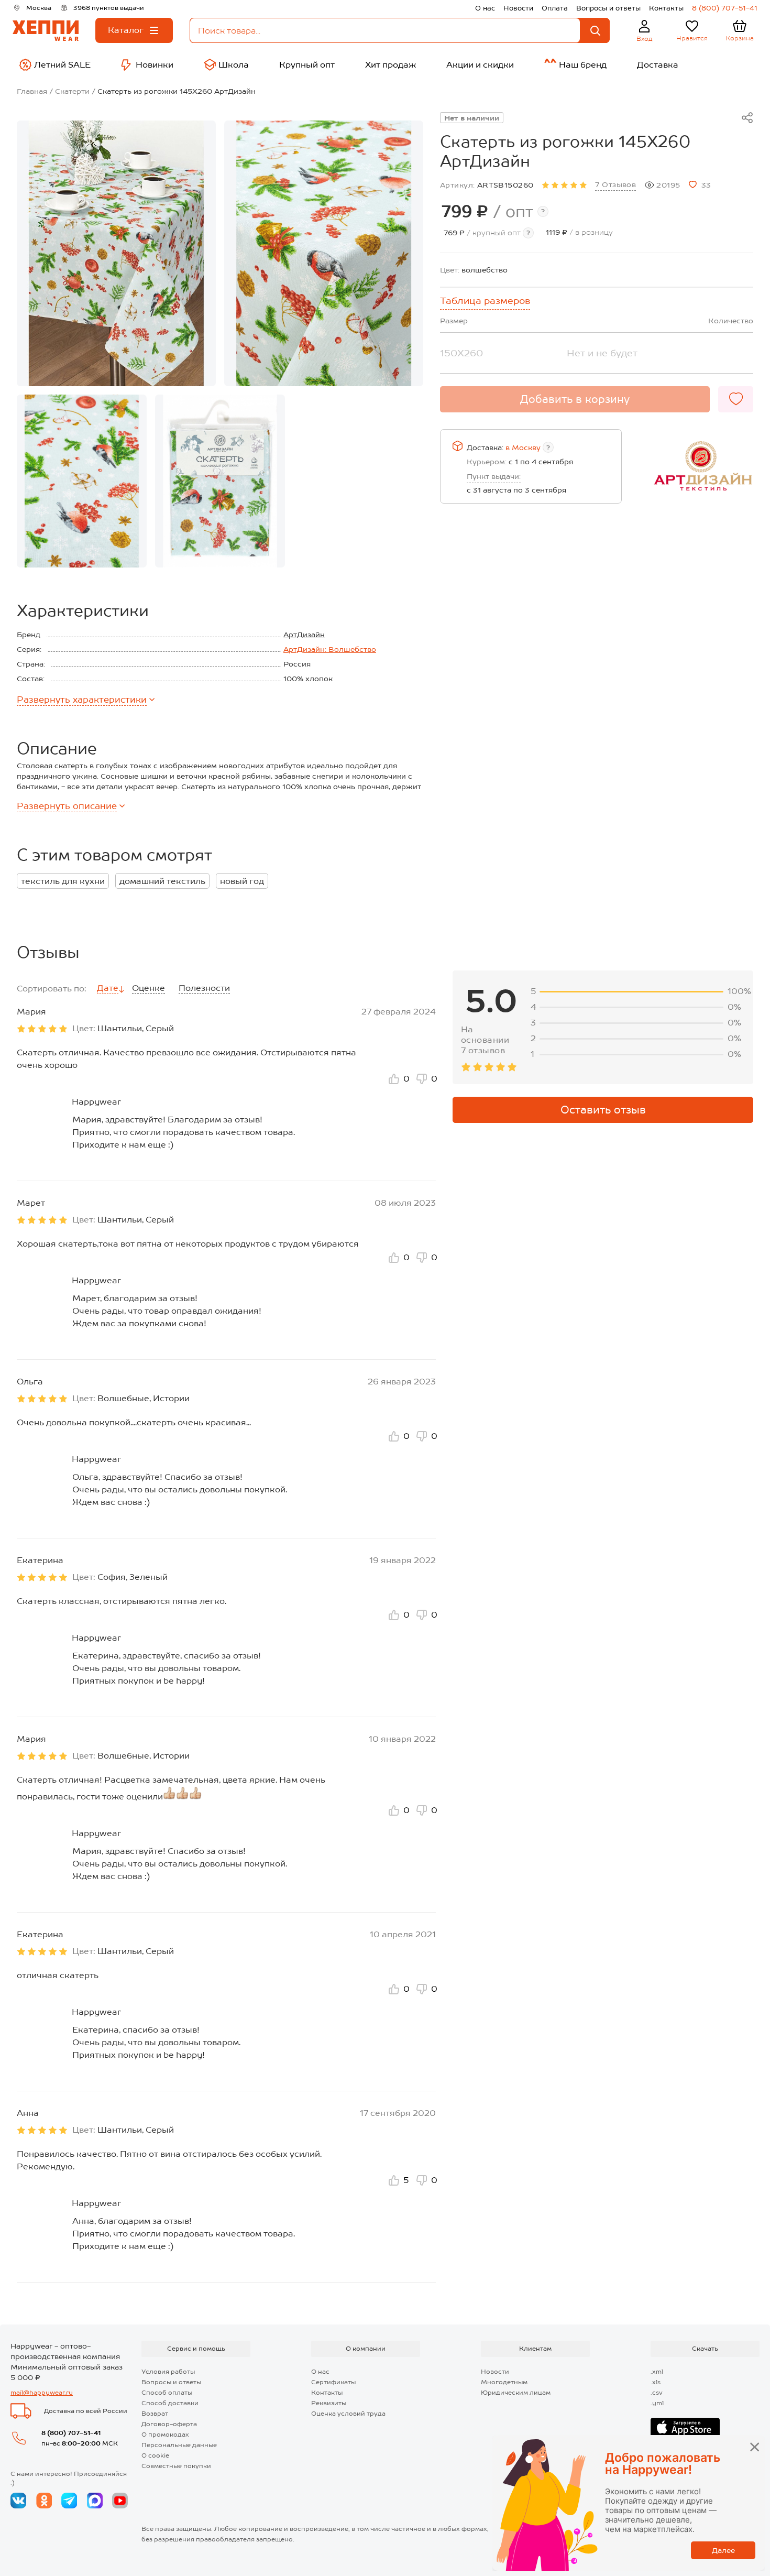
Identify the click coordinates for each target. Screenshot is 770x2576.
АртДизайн (304, 635)
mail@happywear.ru (42, 2393)
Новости (518, 8)
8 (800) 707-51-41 (725, 8)
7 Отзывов (615, 184)
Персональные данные (179, 2445)
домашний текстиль (162, 881)
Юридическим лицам (516, 2393)
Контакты (666, 8)
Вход (645, 39)
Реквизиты (329, 2403)
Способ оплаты (167, 2393)
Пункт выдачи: (494, 476)
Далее (723, 2550)
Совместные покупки (176, 2466)
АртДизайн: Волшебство (330, 649)
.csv (657, 2393)
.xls (656, 2382)
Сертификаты (333, 2382)
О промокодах (165, 2435)
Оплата (555, 8)
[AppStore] (685, 2428)
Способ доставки (170, 2403)
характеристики (82, 700)
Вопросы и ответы (608, 8)
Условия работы (168, 2372)
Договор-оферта (169, 2424)
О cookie (155, 2455)
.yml (657, 2403)
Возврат (155, 2414)
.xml (657, 2372)
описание (67, 806)
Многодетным (504, 2382)
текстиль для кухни (63, 881)
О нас (485, 8)
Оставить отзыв (603, 1110)
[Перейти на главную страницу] (46, 31)
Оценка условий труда (348, 2414)
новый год (242, 881)
